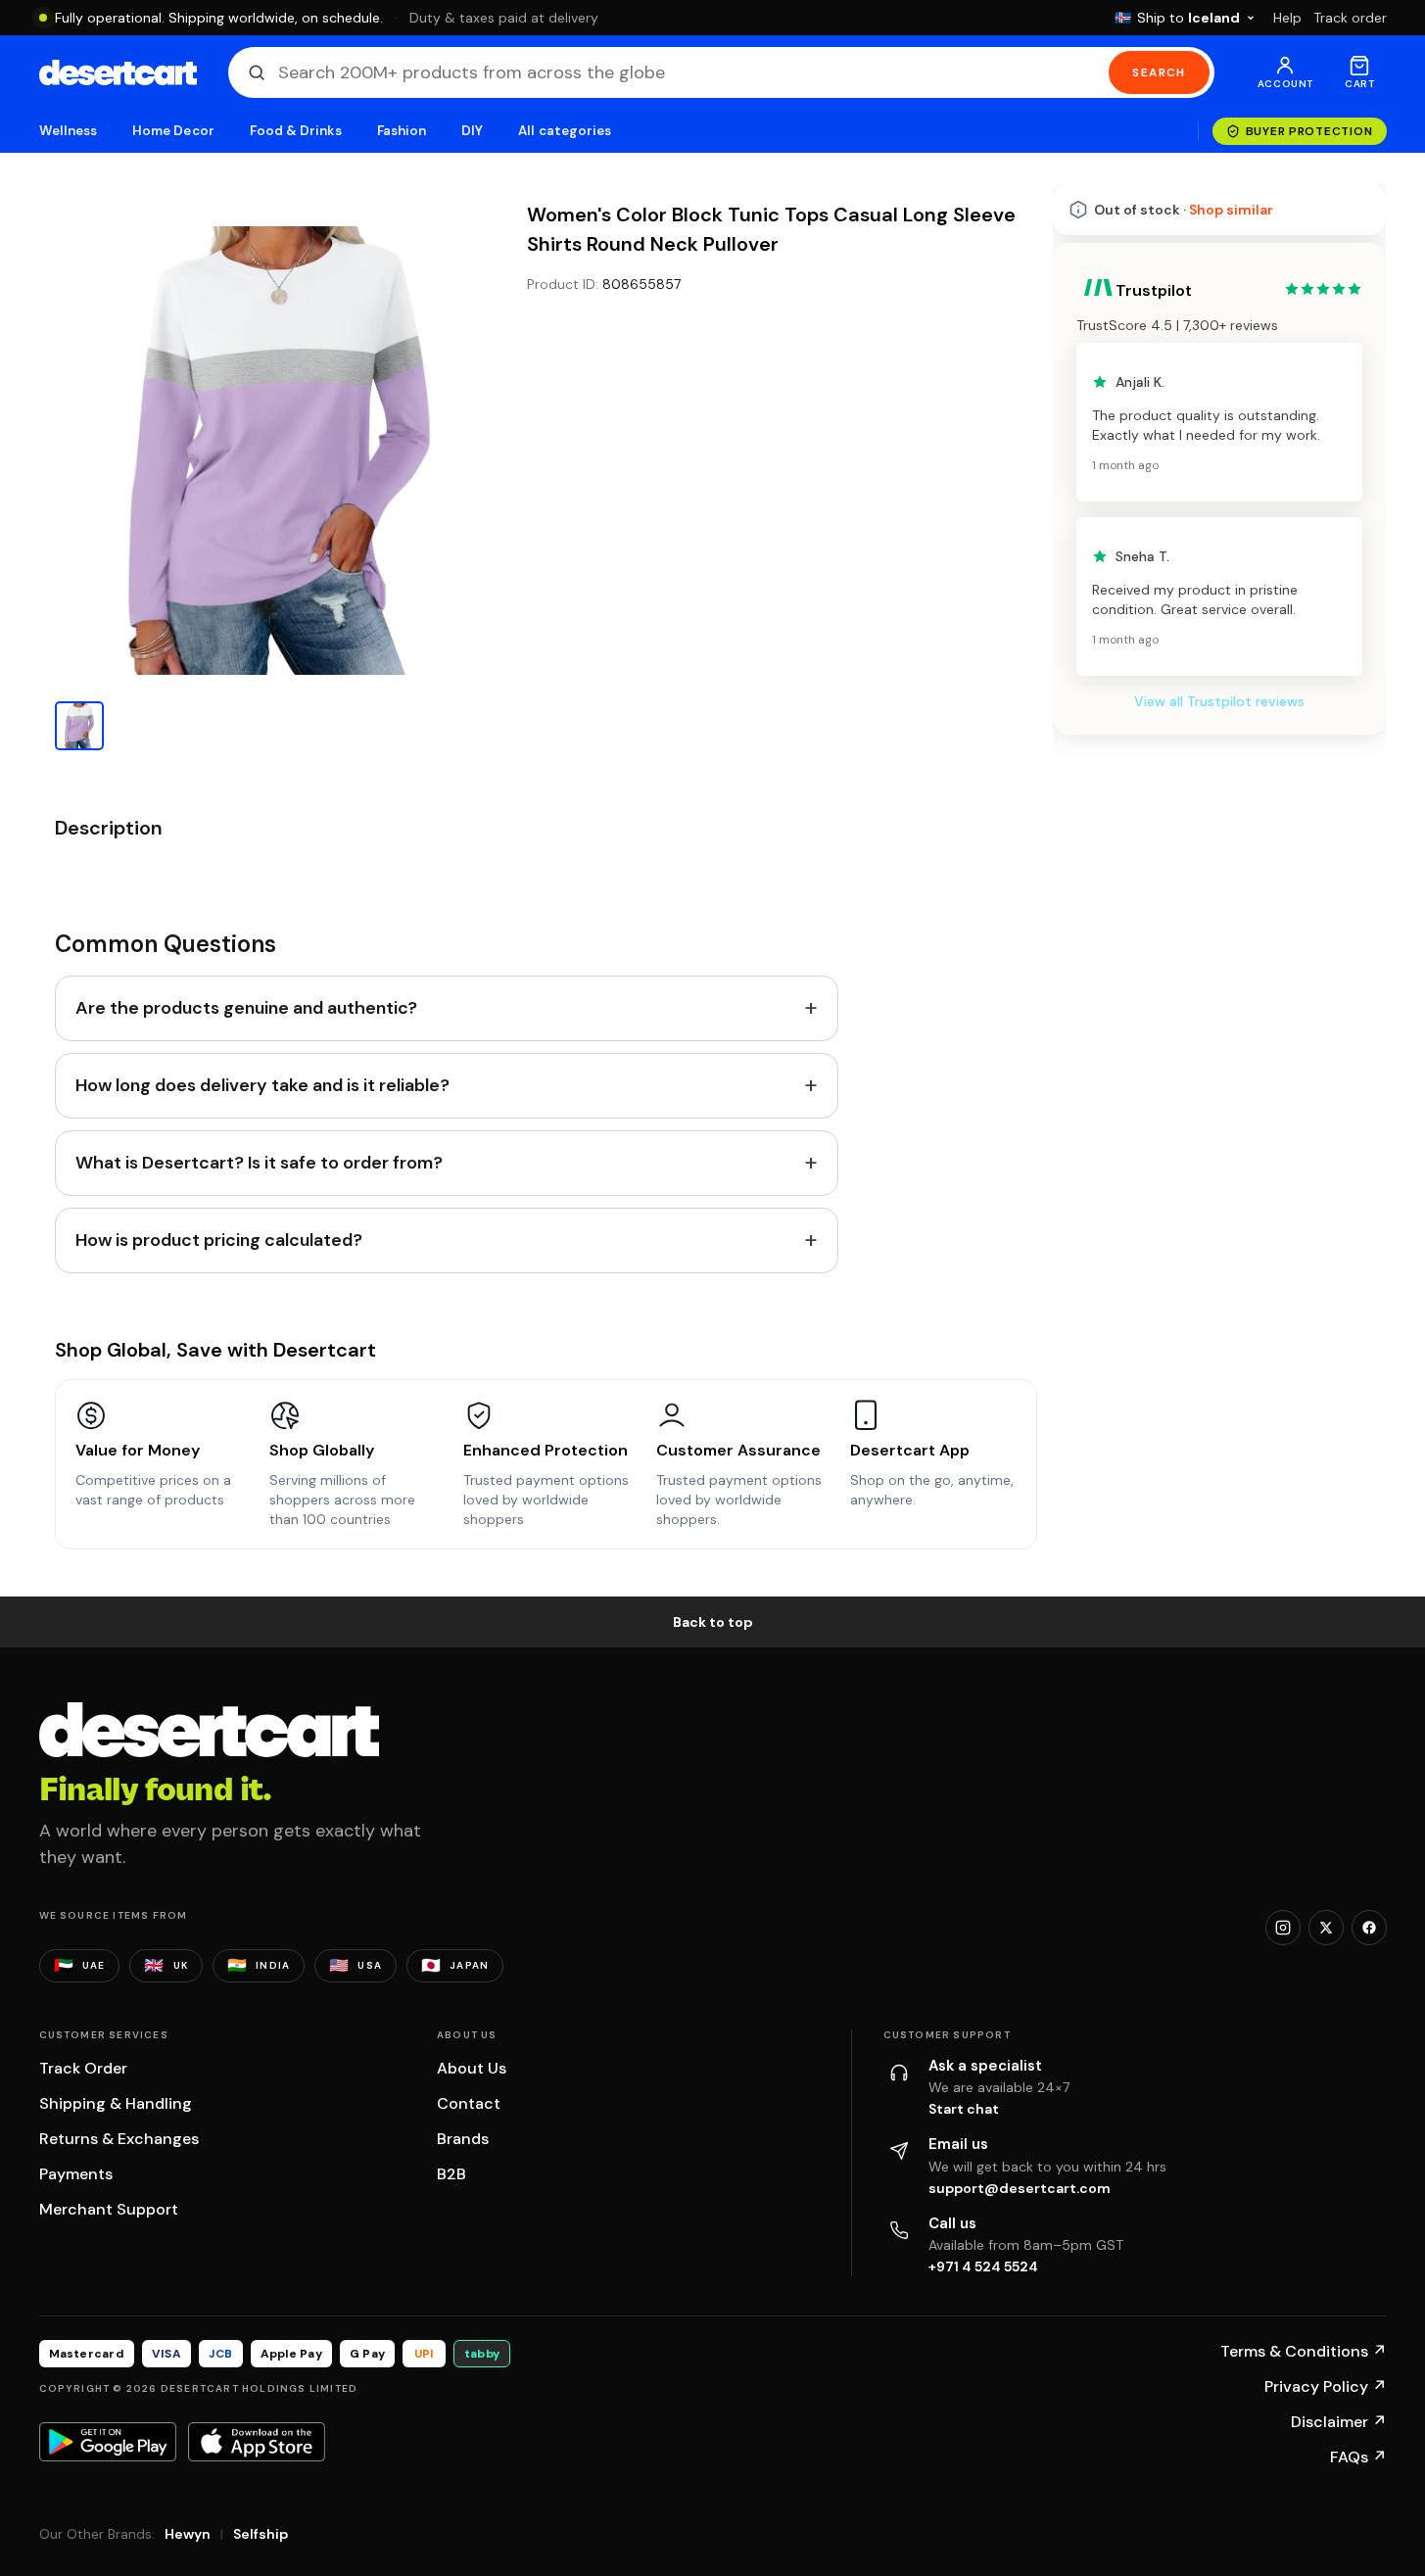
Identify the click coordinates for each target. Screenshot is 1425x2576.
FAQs (1358, 2457)
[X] (1326, 1928)
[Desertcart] (118, 72)
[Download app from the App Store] (257, 2442)
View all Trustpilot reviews (1219, 701)
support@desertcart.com (1020, 2188)
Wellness (69, 131)
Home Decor (173, 131)
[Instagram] (1283, 1928)
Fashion (402, 131)
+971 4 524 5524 (983, 2266)
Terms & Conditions (1304, 2351)
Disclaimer (1339, 2422)
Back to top (713, 1622)
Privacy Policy (1326, 2386)
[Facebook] (1369, 1928)
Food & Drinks (296, 131)
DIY (472, 131)
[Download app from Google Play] (108, 2442)
